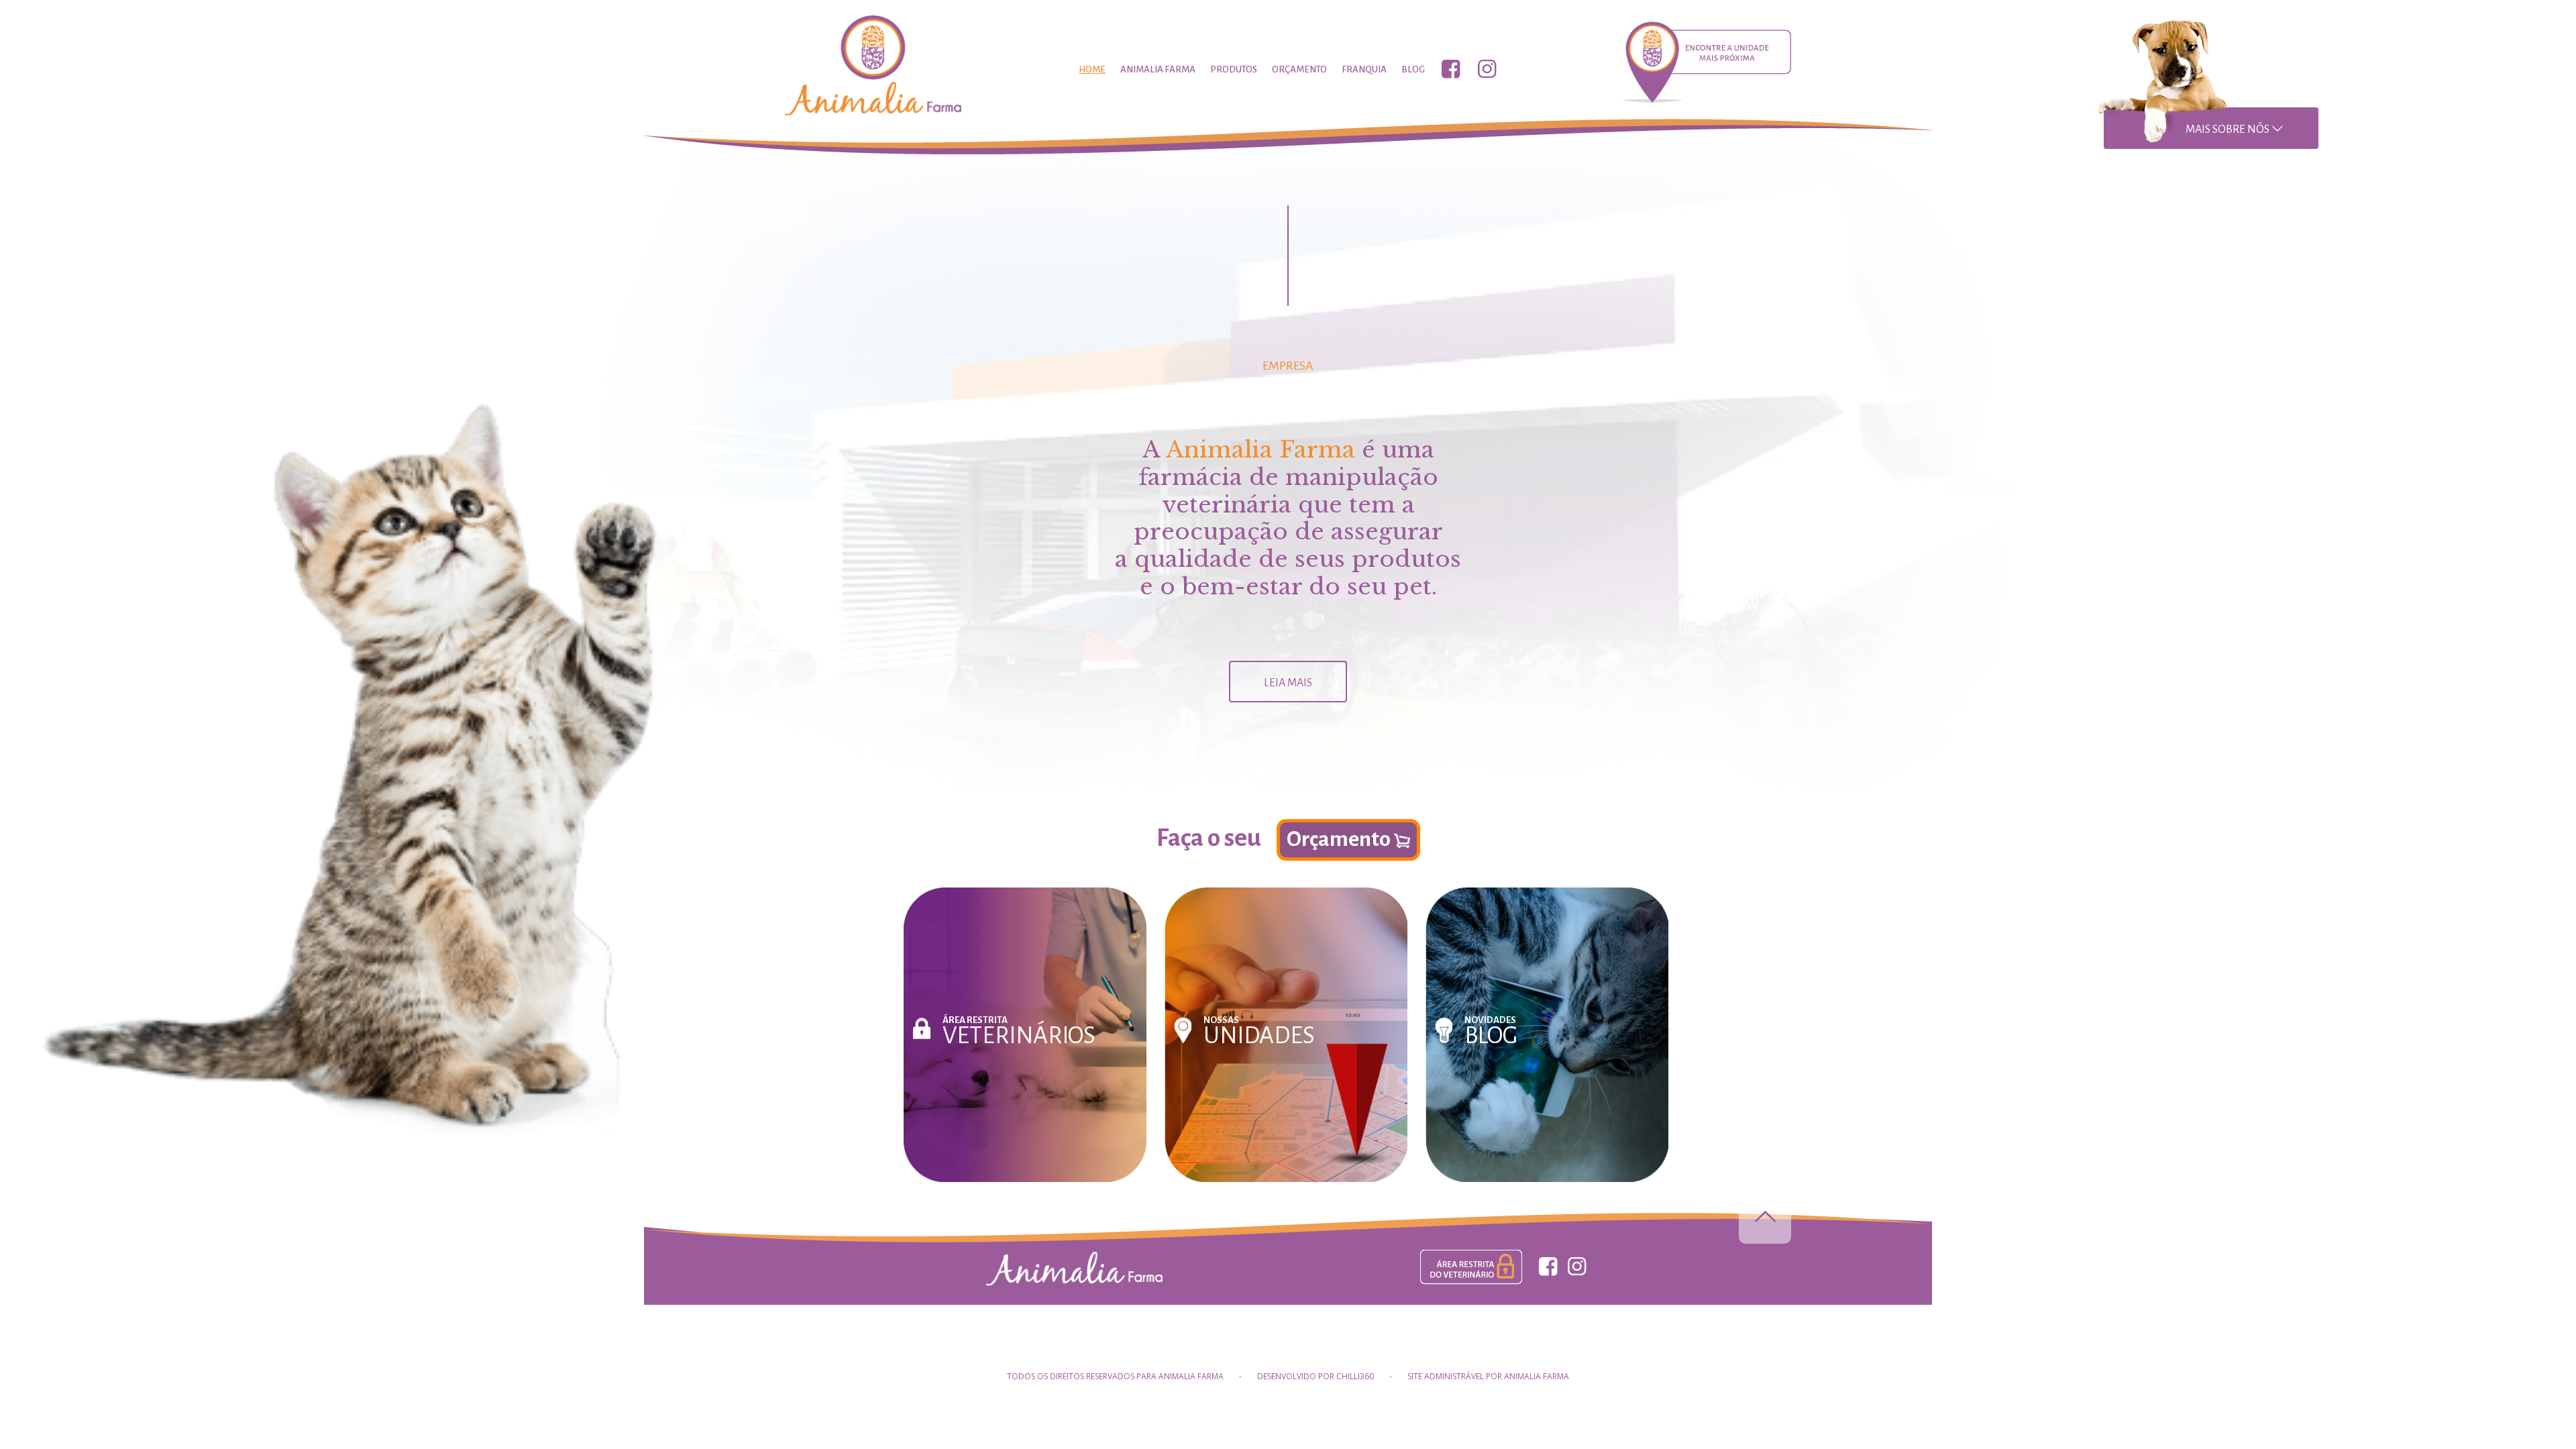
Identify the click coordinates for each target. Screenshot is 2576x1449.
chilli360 (1355, 1376)
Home (1092, 69)
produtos (1234, 69)
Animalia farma (1158, 69)
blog (1413, 69)
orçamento (1299, 69)
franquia (1364, 69)
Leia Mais (1288, 683)
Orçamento (1340, 839)
